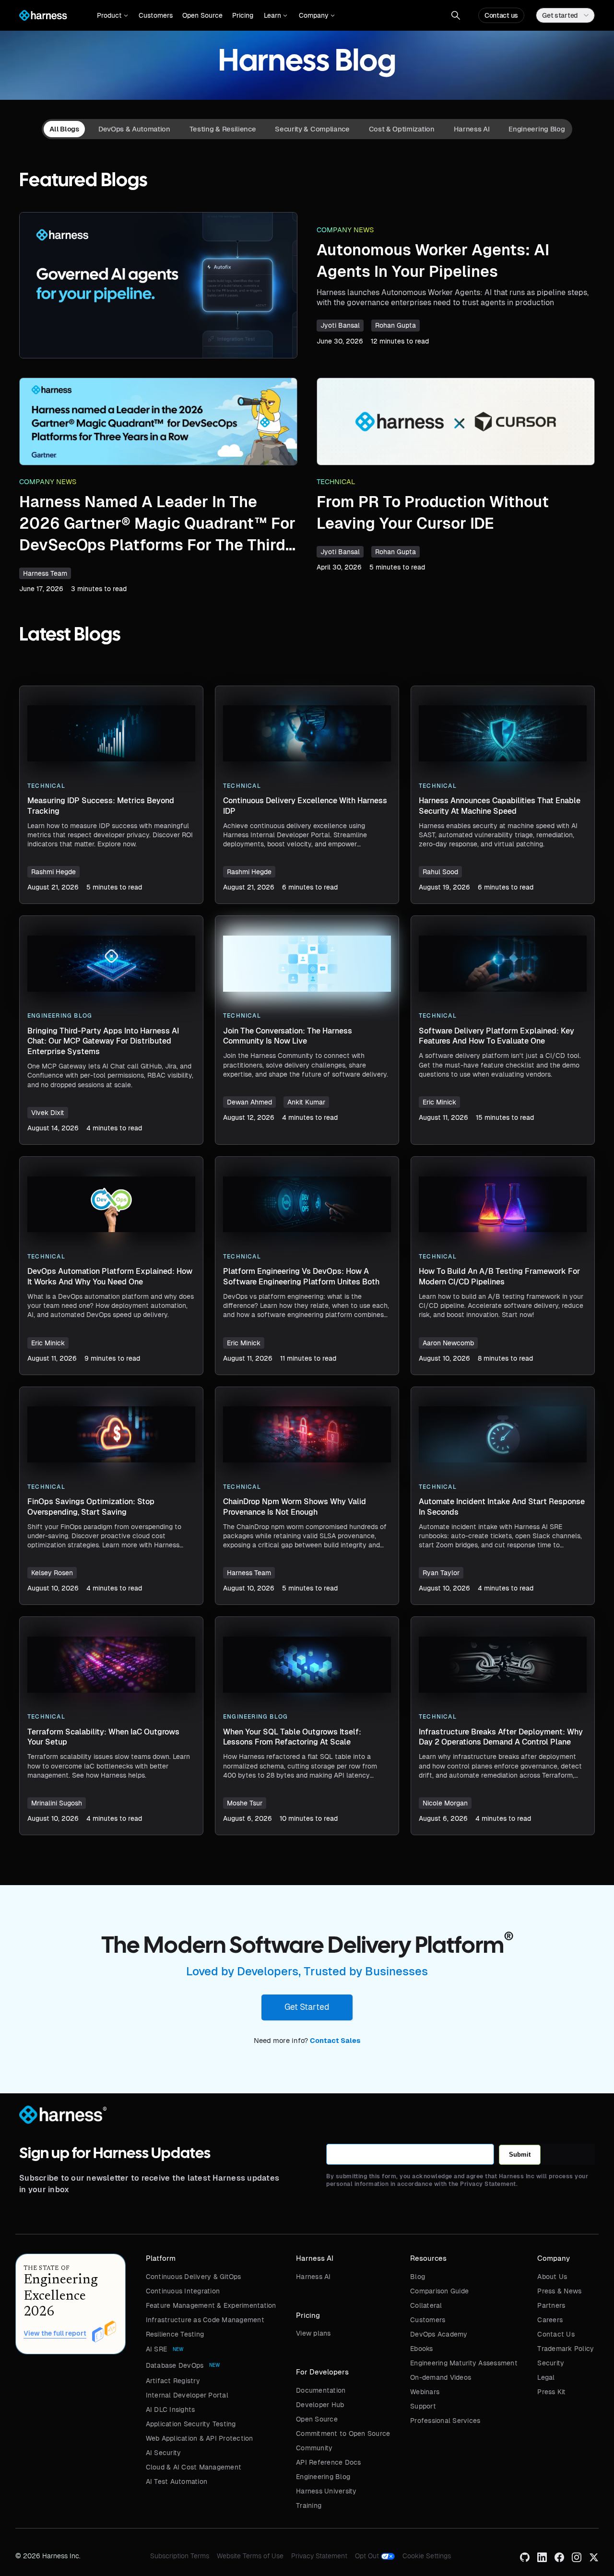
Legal (546, 2377)
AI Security (164, 2453)
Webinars (425, 2392)
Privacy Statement (319, 2556)
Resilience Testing (175, 2334)
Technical (336, 482)
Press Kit (551, 2392)
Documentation (321, 2390)
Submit (520, 2155)
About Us (552, 2277)
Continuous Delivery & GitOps (194, 2277)
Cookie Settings (427, 2556)
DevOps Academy (439, 2334)
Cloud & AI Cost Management (194, 2467)
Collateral (426, 2305)
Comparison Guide (439, 2291)
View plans (313, 2333)
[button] (112, 15)
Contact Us (556, 2334)
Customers (156, 15)
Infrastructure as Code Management (205, 2320)
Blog (418, 2277)
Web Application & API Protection (200, 2438)
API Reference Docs (329, 2462)
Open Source (202, 15)
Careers (550, 2320)
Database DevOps (175, 2365)
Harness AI (313, 2277)
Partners (551, 2305)
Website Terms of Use (250, 2556)
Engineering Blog (323, 2477)
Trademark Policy (566, 2349)
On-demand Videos (441, 2377)
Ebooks (422, 2349)
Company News (345, 230)
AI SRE (157, 2349)
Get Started (307, 2007)
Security (551, 2363)
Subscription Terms (180, 2556)
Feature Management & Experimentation (211, 2305)
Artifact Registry (173, 2381)
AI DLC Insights (171, 2410)
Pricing (243, 15)
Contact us (501, 15)
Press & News (559, 2291)
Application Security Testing (191, 2424)
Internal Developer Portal (187, 2395)
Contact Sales (335, 2041)
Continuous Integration (183, 2291)
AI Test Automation (177, 2481)
